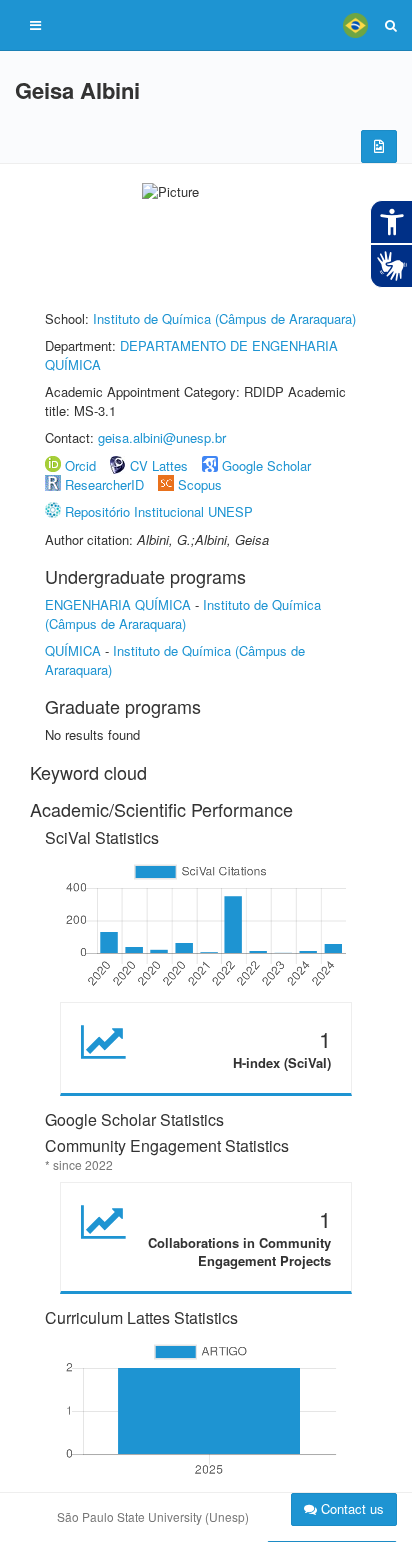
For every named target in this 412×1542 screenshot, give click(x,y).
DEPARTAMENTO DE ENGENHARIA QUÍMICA (191, 355)
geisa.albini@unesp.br (162, 437)
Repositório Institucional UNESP (159, 511)
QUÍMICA (73, 650)
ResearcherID (106, 484)
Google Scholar (266, 465)
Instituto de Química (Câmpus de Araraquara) (224, 318)
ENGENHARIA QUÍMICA (118, 604)
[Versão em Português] (355, 25)
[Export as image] (379, 146)
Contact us (350, 1508)
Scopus (200, 484)
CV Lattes (159, 465)
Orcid (80, 465)
